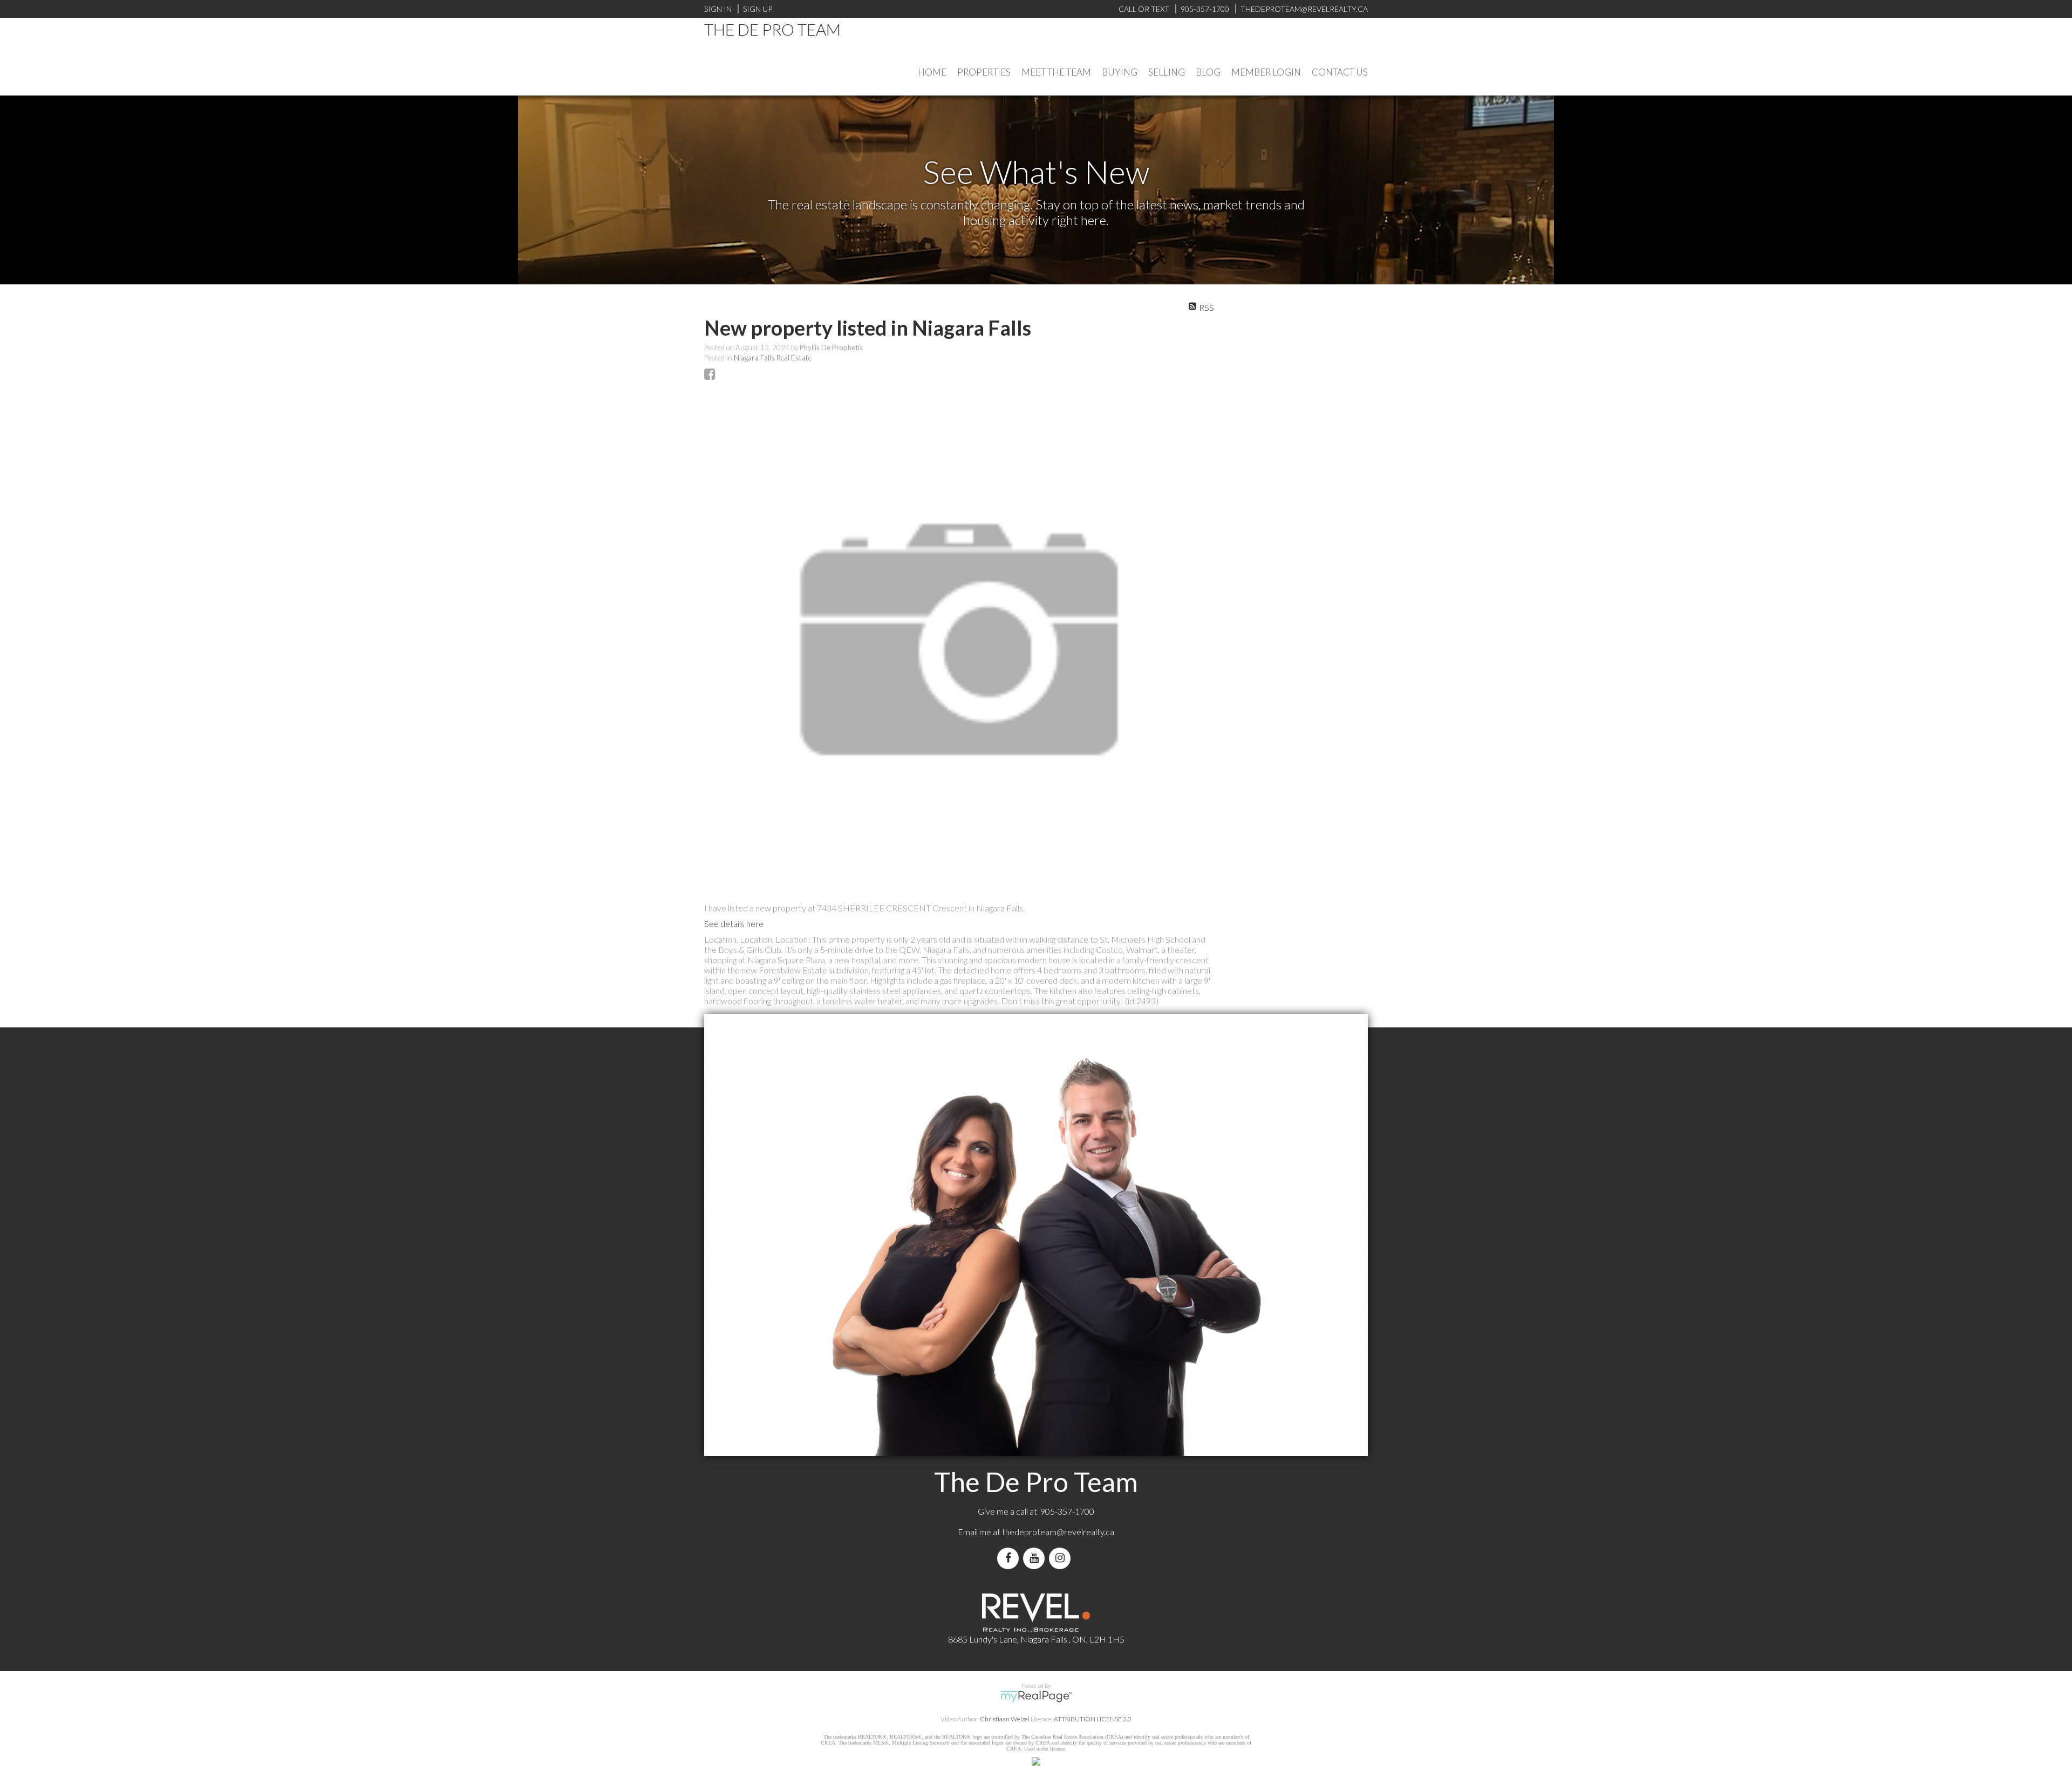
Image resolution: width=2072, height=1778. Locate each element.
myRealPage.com (1036, 1697)
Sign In (718, 9)
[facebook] (1010, 1558)
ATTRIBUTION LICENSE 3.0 (1093, 1719)
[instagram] (1062, 1558)
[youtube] (1036, 1558)
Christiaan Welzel (1005, 1719)
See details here (734, 924)
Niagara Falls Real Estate (773, 358)
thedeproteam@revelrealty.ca (1058, 1532)
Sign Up (758, 9)
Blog (1208, 72)
